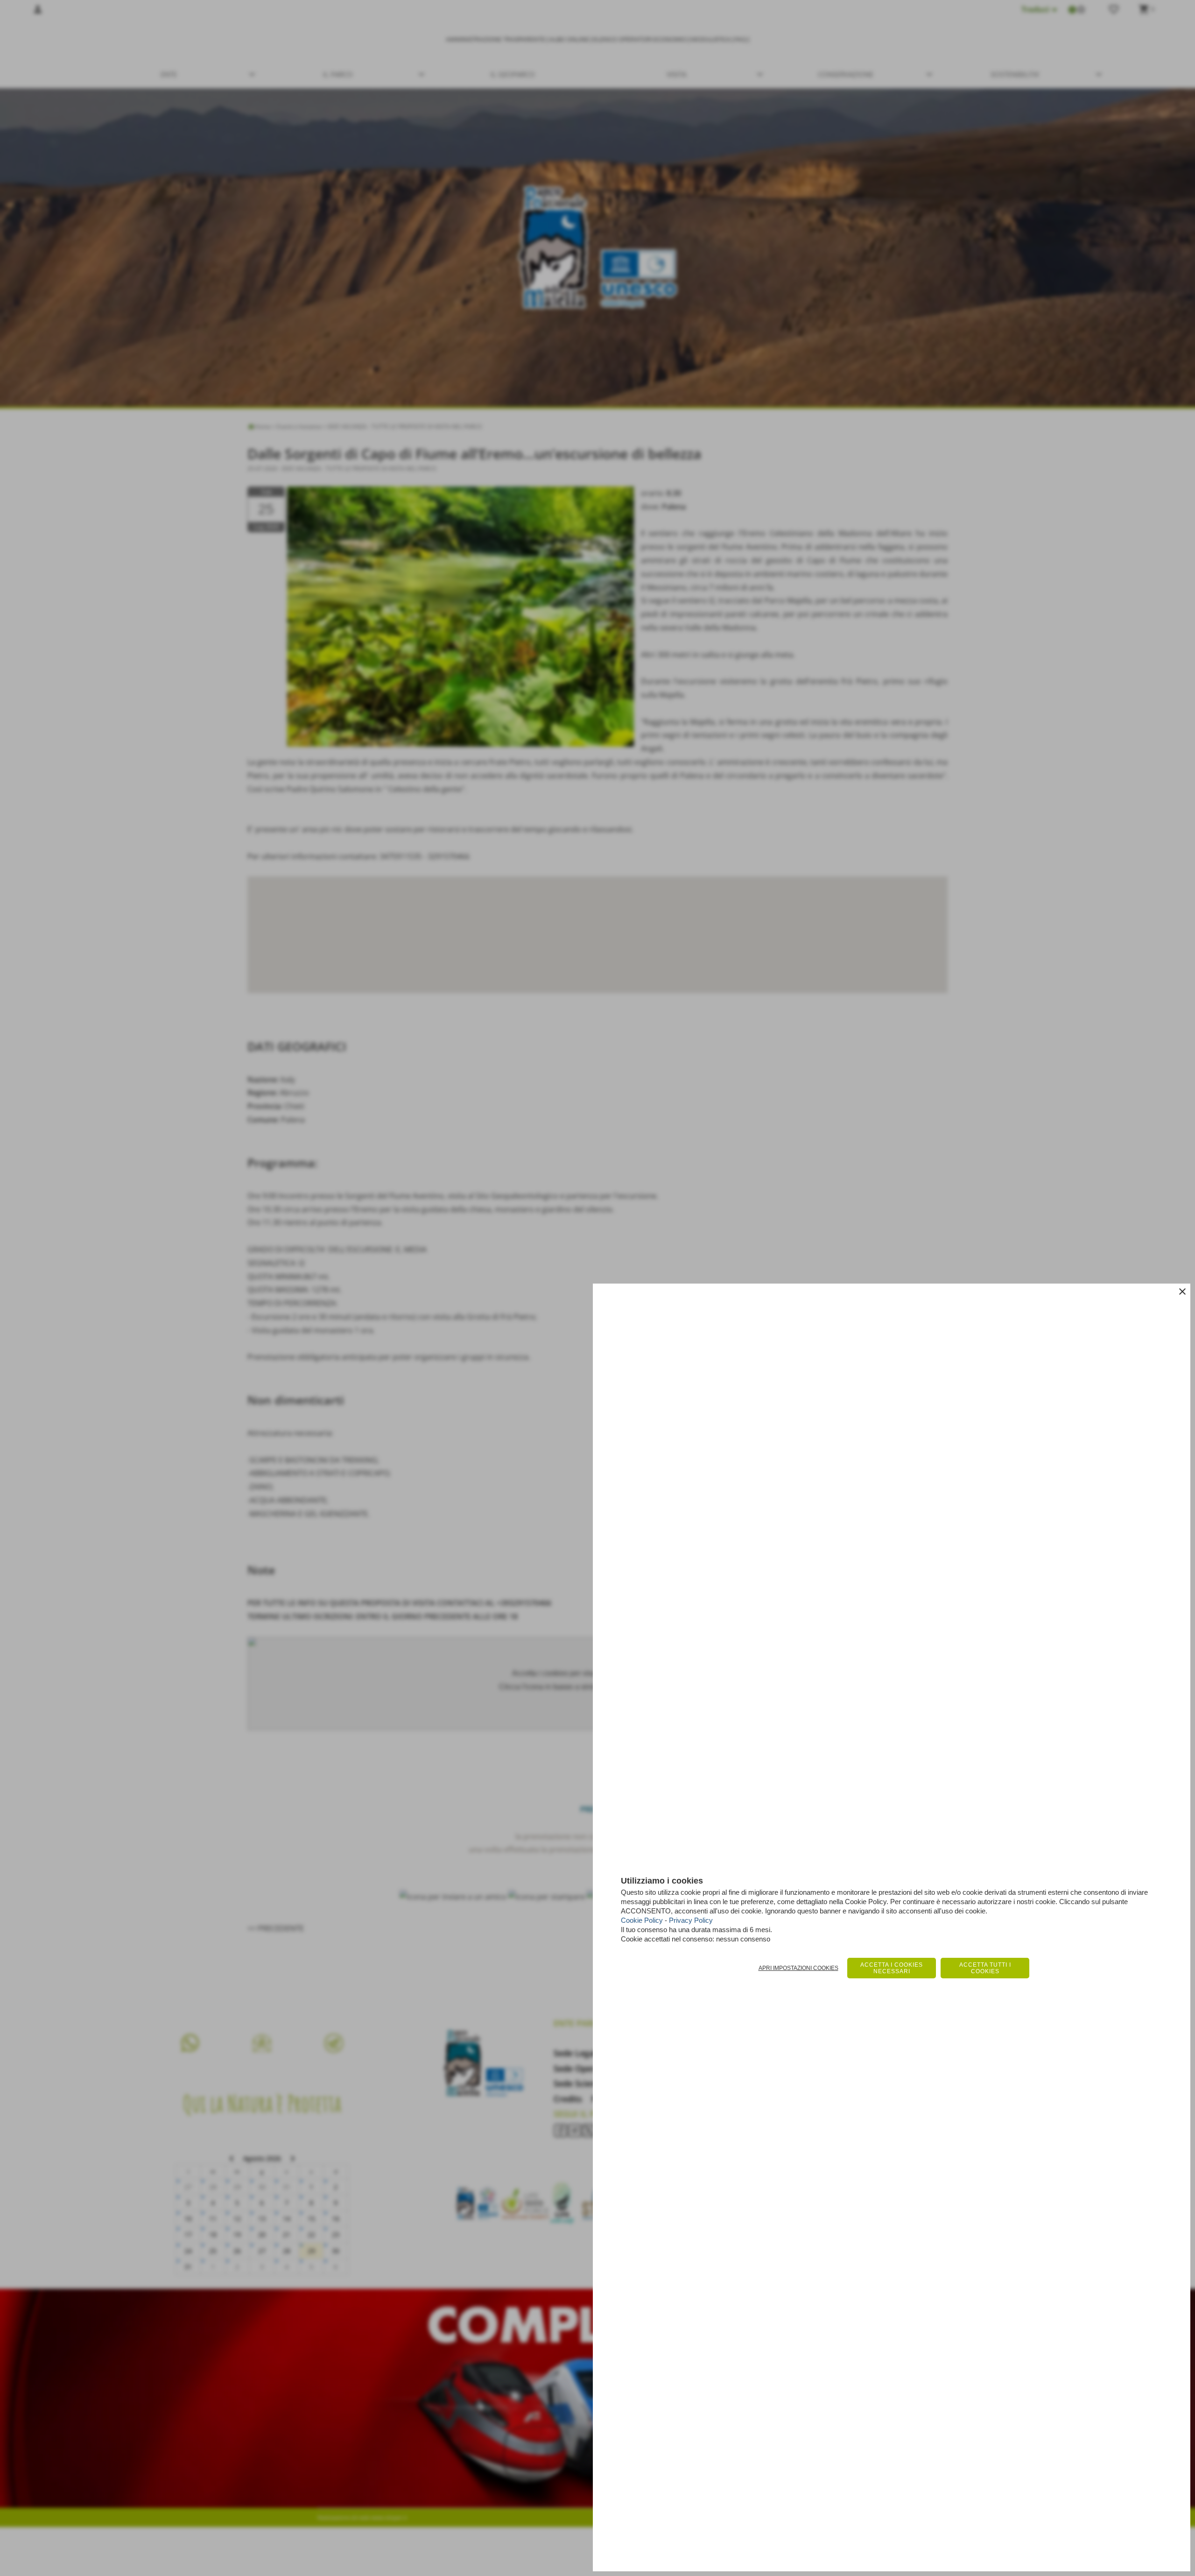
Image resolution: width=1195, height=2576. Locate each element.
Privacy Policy (691, 1920)
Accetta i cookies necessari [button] (892, 1968)
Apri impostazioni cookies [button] (798, 1968)
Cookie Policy (642, 1920)
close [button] (1182, 1292)
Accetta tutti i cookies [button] (985, 1968)
